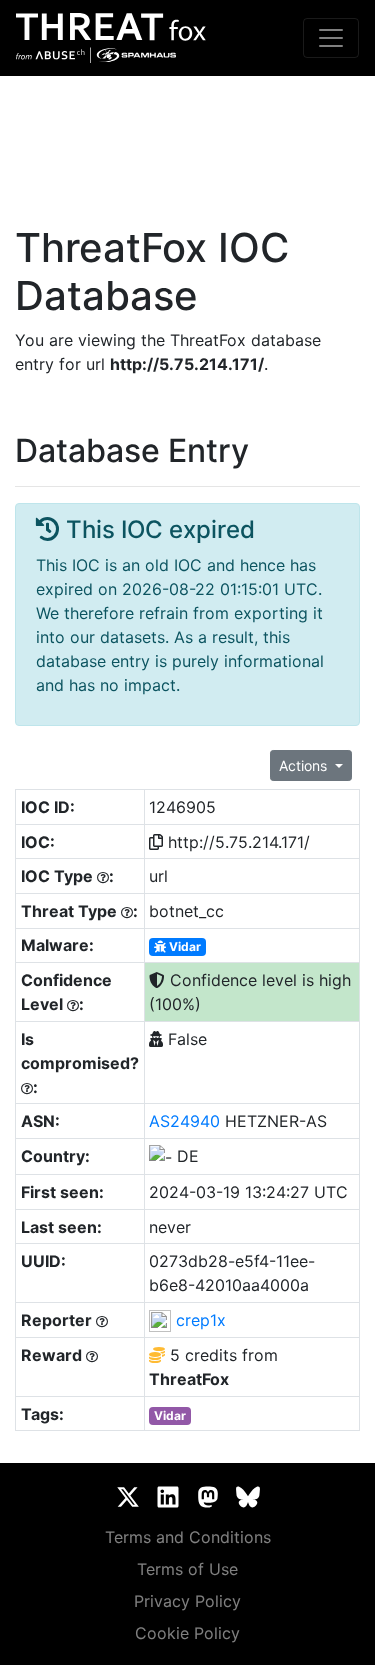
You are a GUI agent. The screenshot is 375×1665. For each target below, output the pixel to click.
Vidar (183, 946)
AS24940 (184, 1121)
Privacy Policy (187, 1601)
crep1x (201, 1320)
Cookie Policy (187, 1633)
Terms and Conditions (188, 1537)
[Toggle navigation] (331, 38)
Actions (305, 765)
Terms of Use (187, 1569)
